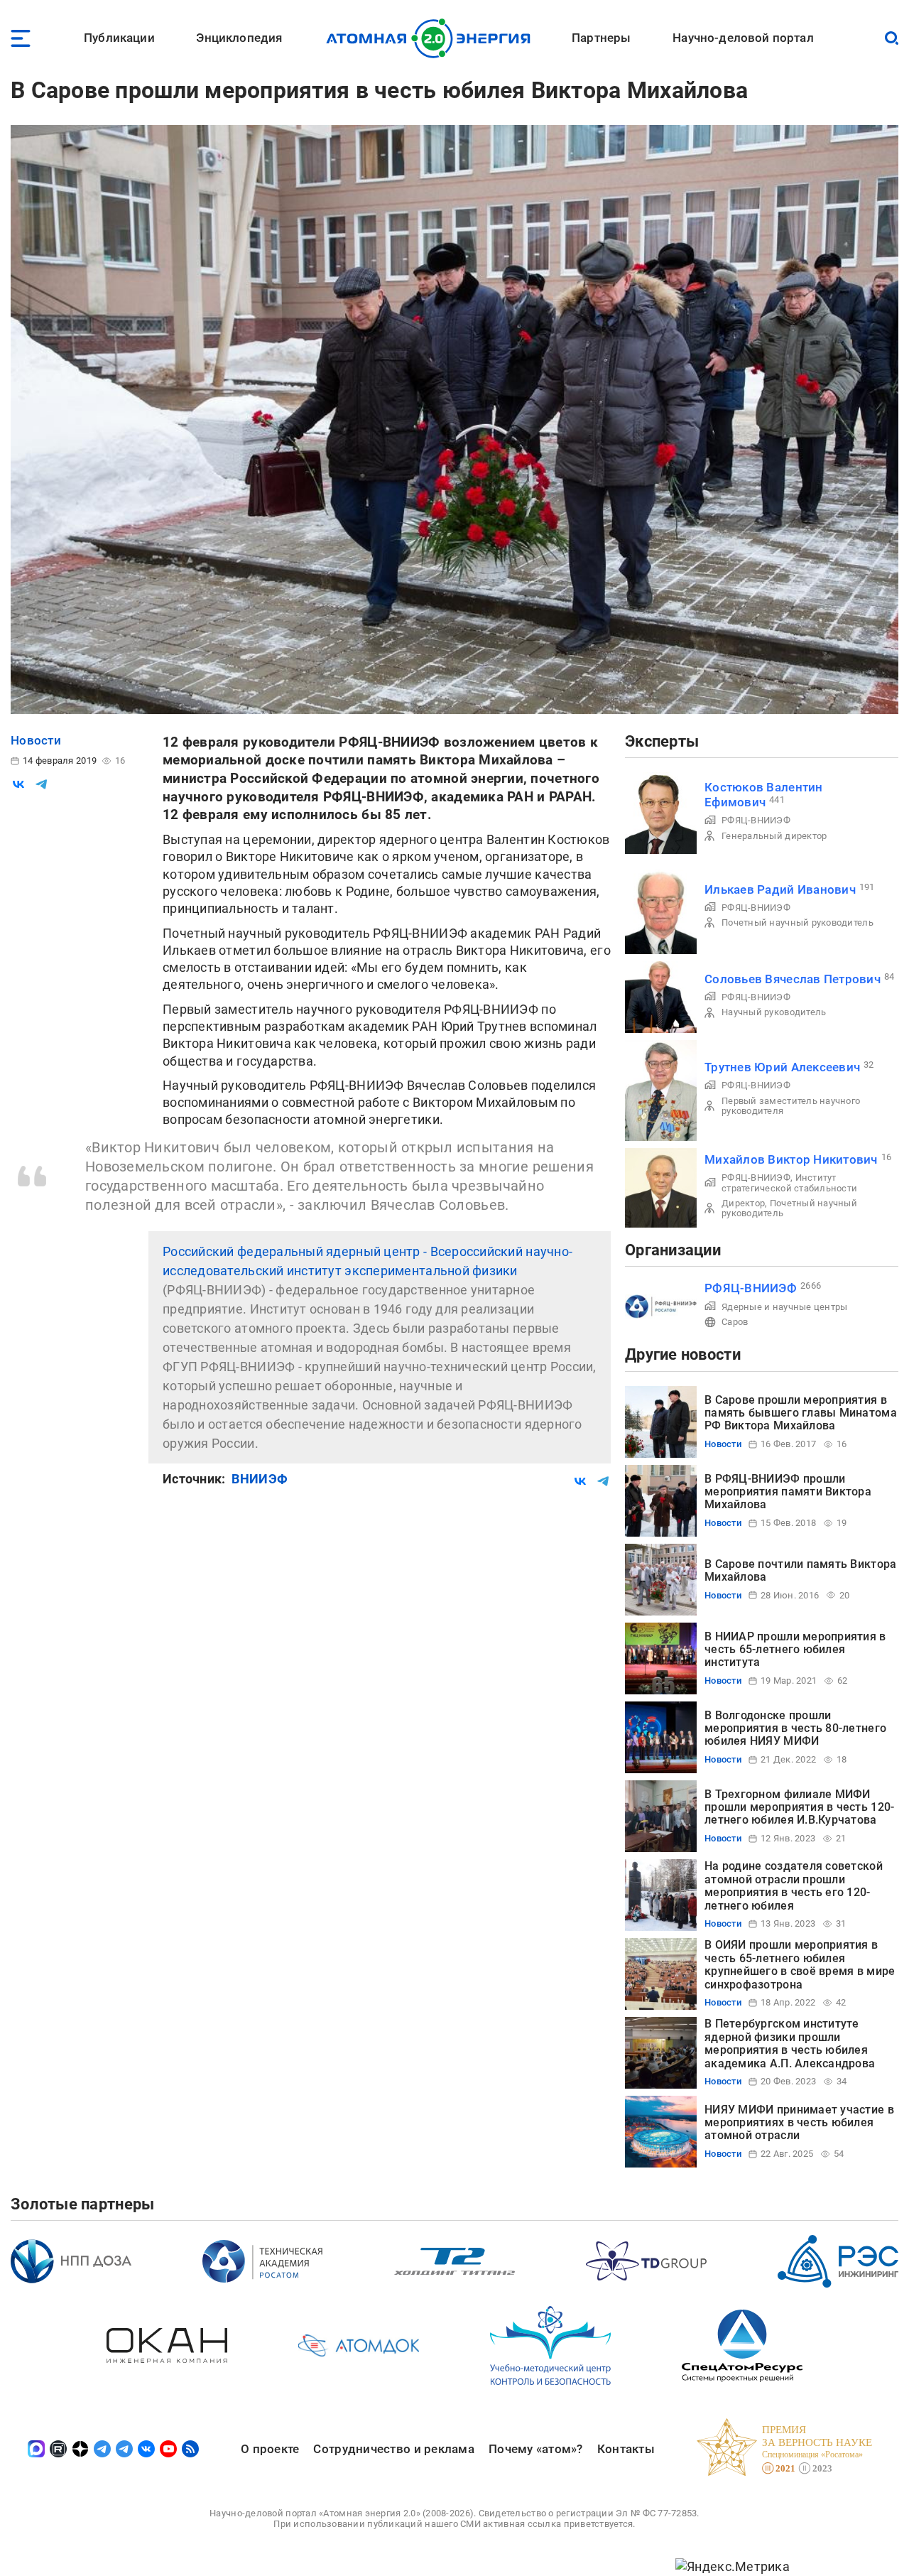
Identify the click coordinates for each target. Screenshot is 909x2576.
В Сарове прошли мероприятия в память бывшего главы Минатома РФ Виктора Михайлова (801, 1413)
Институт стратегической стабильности (789, 1183)
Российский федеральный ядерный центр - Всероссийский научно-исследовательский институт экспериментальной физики (368, 1261)
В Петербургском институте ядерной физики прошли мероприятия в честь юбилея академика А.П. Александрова (790, 2043)
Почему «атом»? (536, 2449)
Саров (735, 1322)
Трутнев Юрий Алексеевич (782, 1067)
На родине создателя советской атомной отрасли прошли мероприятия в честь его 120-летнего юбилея (794, 1885)
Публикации (119, 38)
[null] (18, 784)
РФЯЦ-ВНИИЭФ (756, 820)
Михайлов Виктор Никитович (791, 1159)
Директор (743, 1203)
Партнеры (601, 38)
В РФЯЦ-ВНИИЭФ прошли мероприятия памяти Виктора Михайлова (788, 1492)
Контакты (626, 2449)
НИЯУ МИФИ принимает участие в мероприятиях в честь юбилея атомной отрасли (799, 2123)
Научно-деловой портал (743, 38)
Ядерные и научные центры (784, 1307)
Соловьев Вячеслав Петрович (793, 979)
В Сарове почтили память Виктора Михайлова (800, 1570)
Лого (432, 38)
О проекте (270, 2449)
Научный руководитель (774, 1012)
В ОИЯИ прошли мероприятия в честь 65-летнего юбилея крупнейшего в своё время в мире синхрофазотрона (800, 1964)
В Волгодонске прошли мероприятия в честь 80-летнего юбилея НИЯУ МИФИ (795, 1728)
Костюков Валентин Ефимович (764, 795)
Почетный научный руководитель (798, 922)
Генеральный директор (774, 836)
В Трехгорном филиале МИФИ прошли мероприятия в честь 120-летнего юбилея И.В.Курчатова (799, 1807)
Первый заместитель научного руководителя (791, 1106)
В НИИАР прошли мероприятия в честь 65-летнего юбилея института (795, 1650)
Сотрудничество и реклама (393, 2449)
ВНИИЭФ (260, 1479)
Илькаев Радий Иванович (780, 889)
